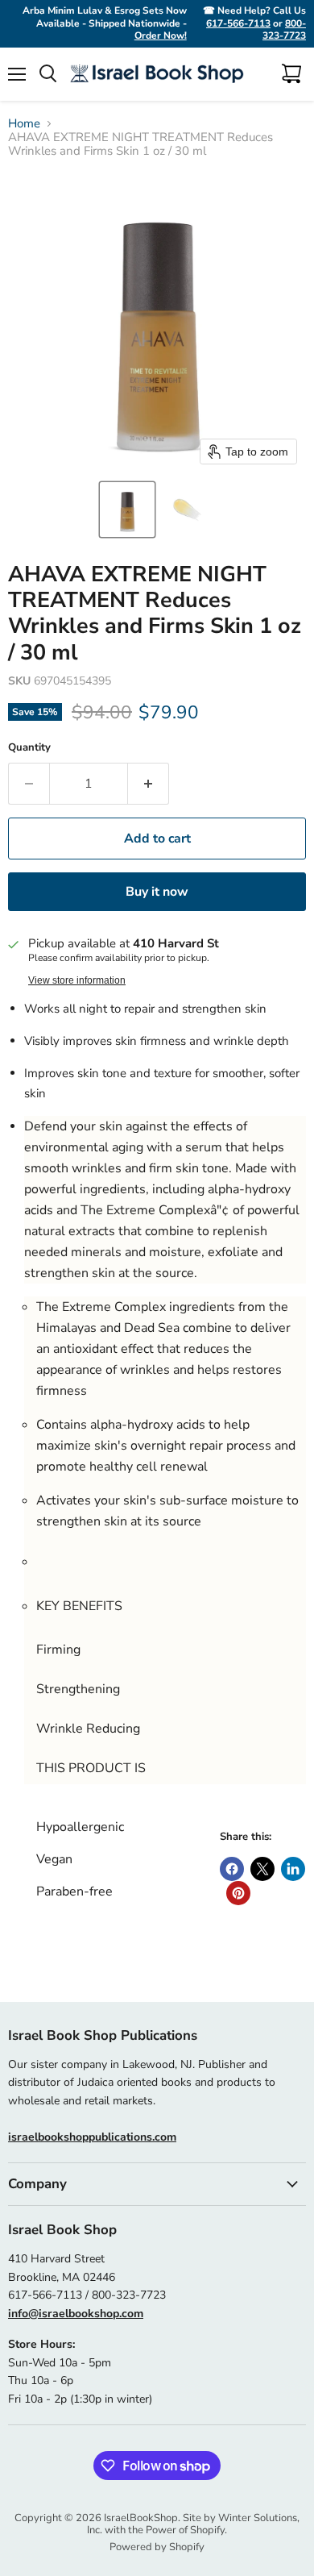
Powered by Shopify (157, 2547)
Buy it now (157, 892)
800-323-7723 (284, 30)
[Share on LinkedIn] (293, 1869)
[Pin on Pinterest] (238, 1893)
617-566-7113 (238, 23)
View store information (77, 980)
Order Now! (161, 35)
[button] (127, 510)
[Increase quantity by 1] (149, 784)
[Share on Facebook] (232, 1869)
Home (24, 124)
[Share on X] (262, 1869)
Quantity (29, 748)
